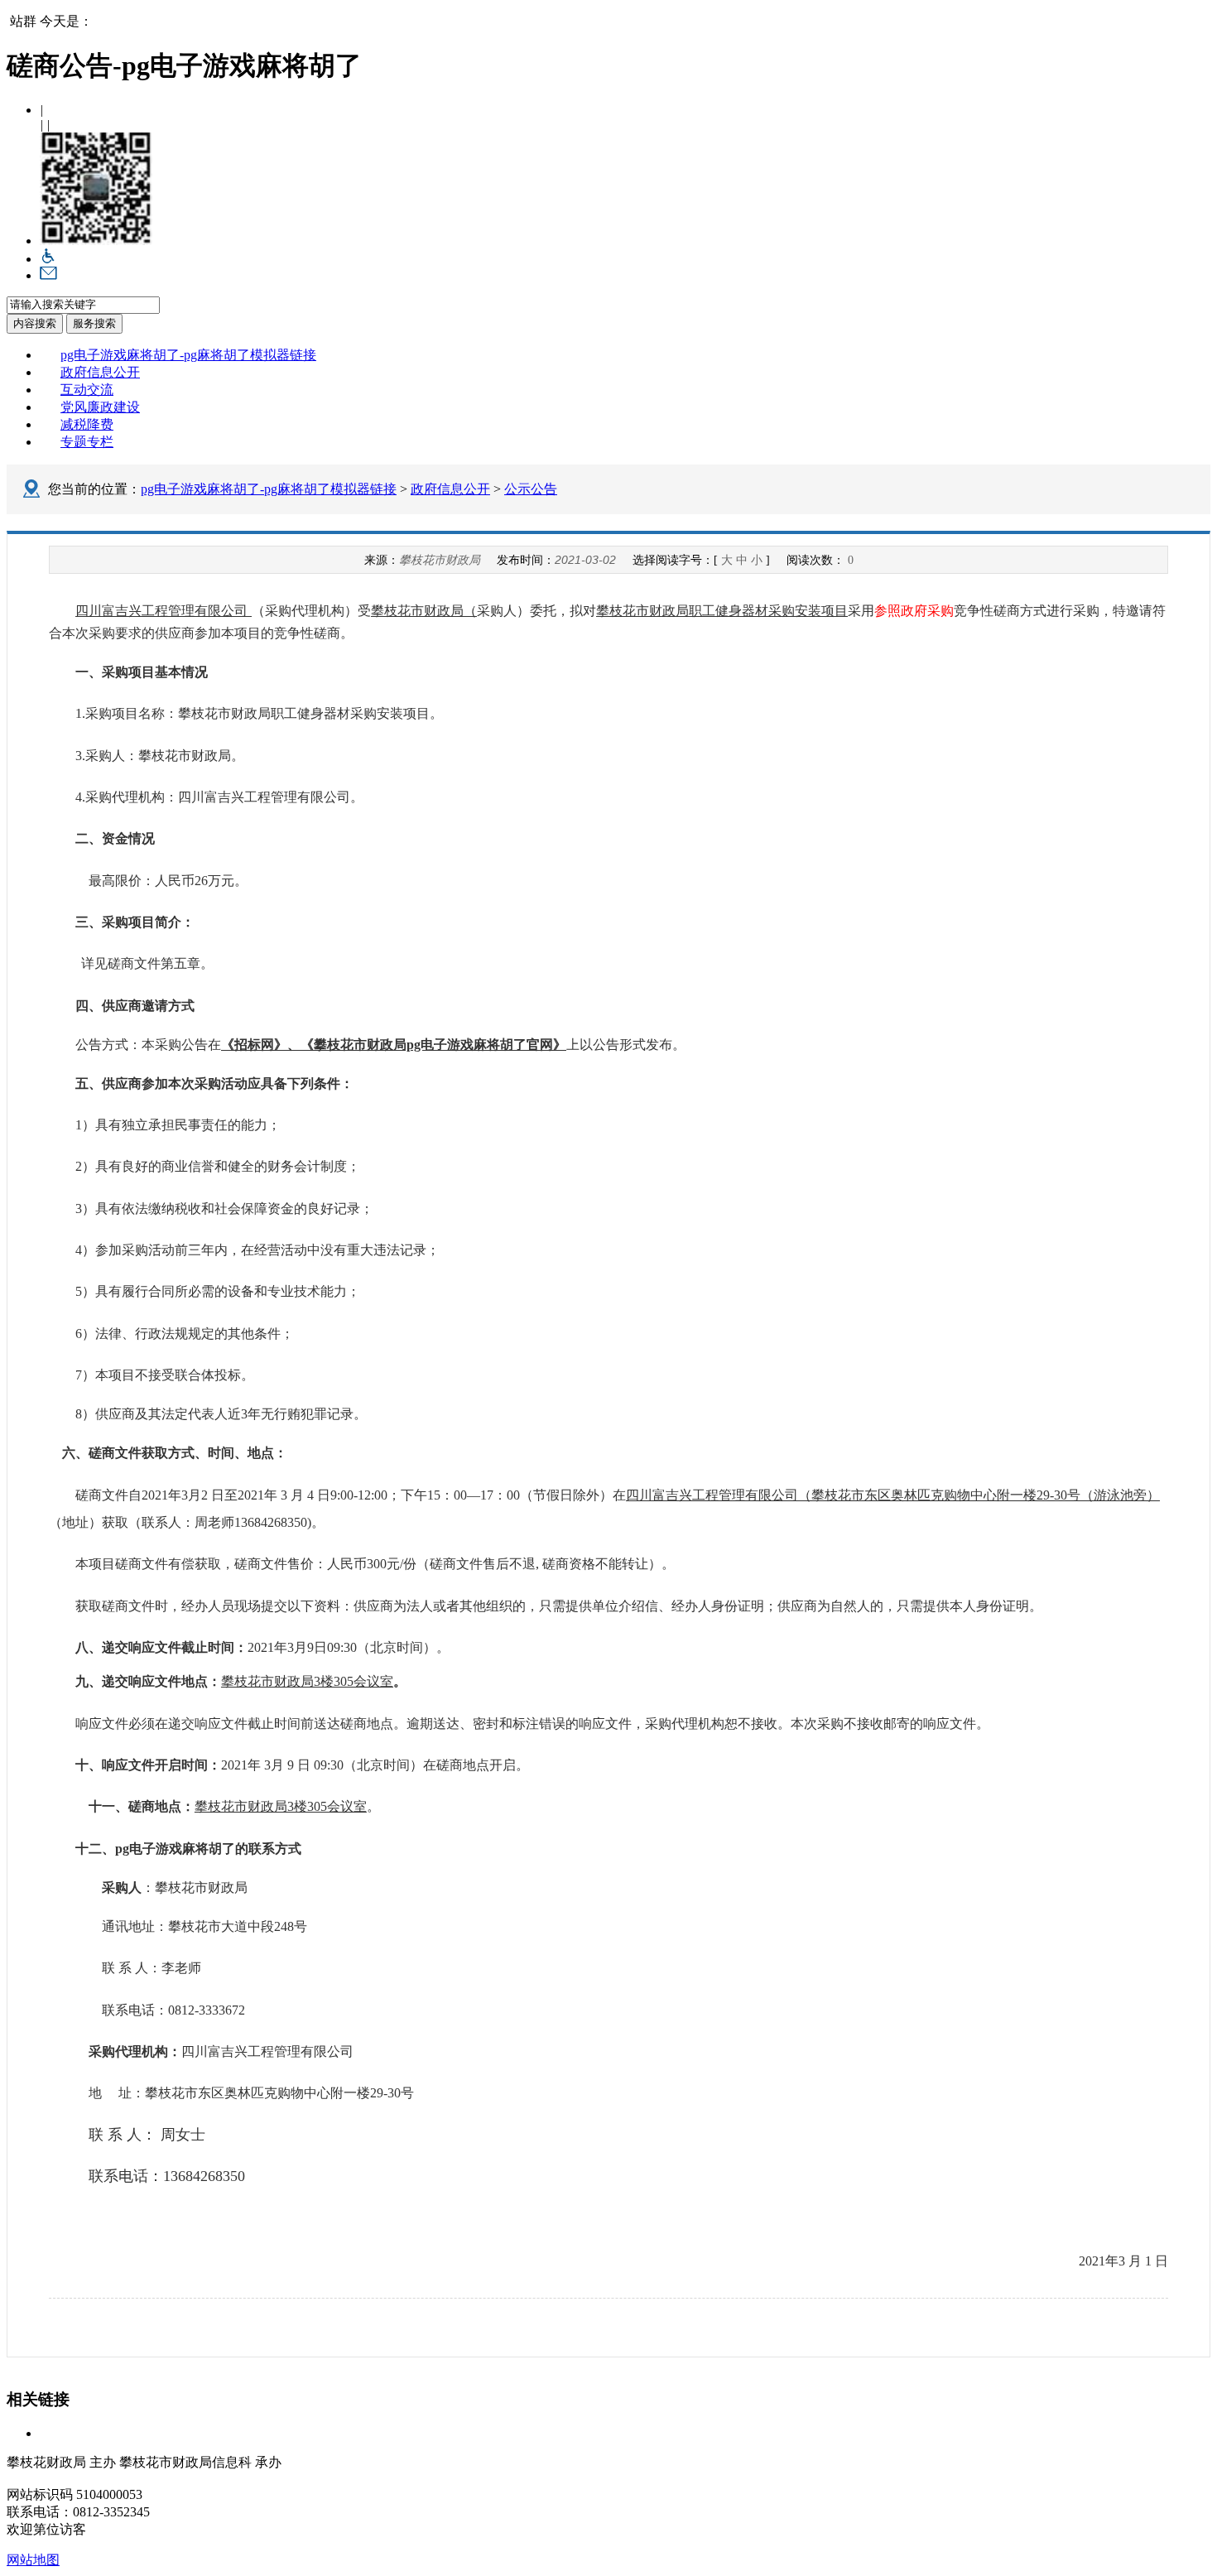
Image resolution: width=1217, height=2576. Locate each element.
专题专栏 (87, 442)
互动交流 (87, 390)
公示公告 (531, 489)
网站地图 (33, 2560)
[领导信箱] (48, 275)
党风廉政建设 (100, 407)
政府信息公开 (100, 372)
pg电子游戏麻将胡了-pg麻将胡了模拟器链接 (188, 355)
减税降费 (87, 424)
